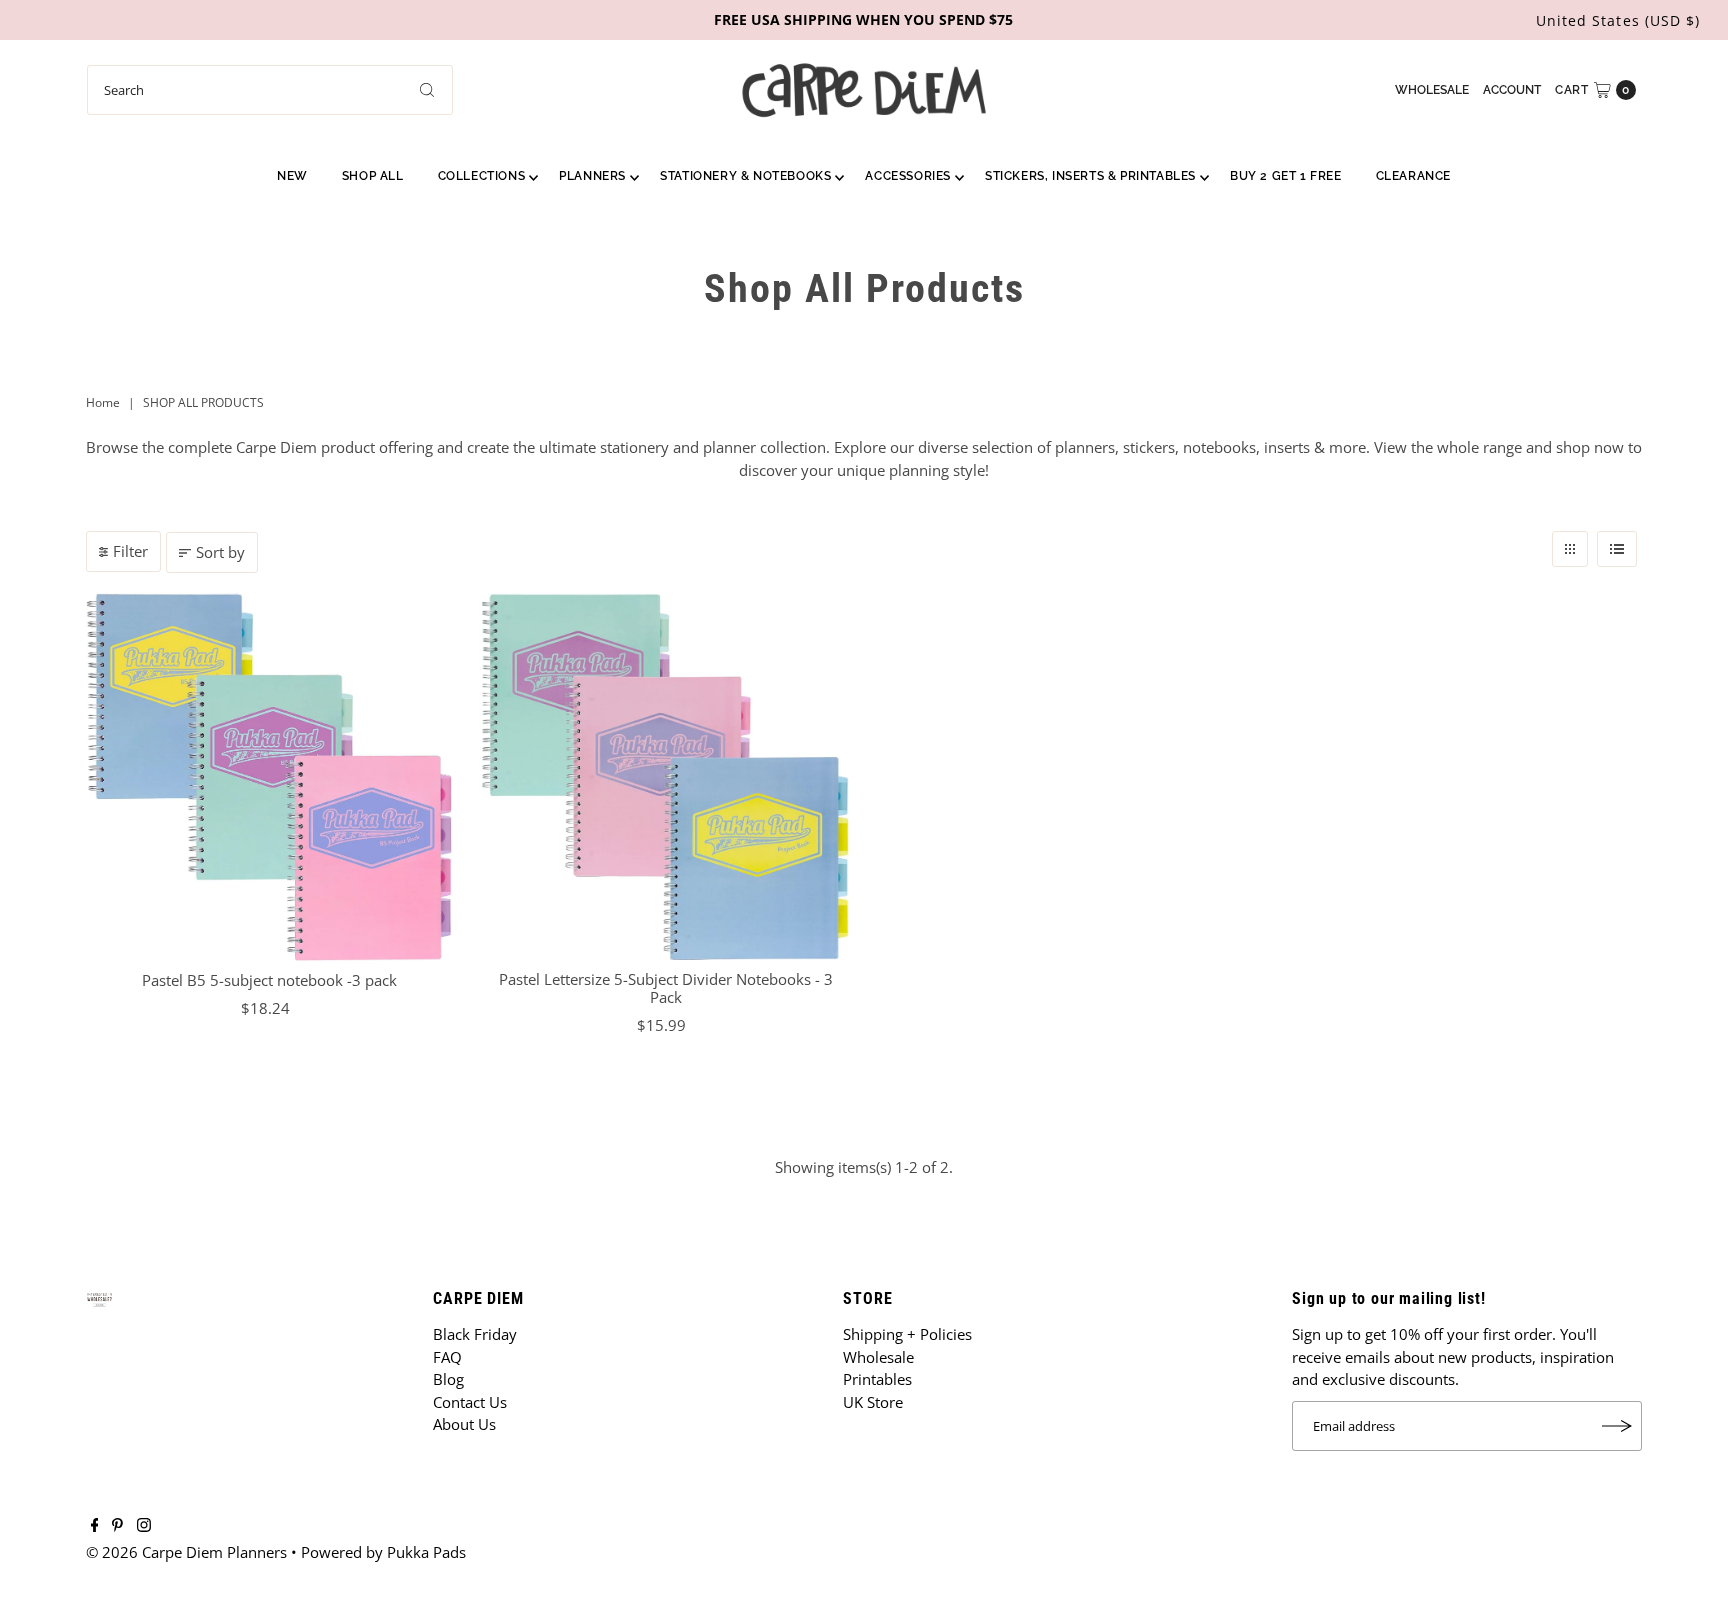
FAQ (447, 1357)
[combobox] (270, 90)
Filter (130, 551)
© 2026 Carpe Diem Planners (186, 1552)
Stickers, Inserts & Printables (1090, 176)
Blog (448, 1379)
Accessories (908, 176)
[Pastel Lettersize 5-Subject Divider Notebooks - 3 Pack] (665, 776)
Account (1512, 90)
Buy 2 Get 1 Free (1286, 176)
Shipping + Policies (907, 1334)
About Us (464, 1424)
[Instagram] (144, 1526)
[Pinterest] (117, 1526)
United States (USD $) (1618, 20)
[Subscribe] (1617, 1426)
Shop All (373, 176)
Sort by (220, 552)
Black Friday (475, 1334)
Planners (592, 176)
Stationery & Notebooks (745, 176)
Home (103, 402)
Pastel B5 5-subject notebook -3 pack (269, 980)
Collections (482, 176)
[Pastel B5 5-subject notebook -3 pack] (269, 777)
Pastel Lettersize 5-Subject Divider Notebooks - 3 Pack (666, 988)
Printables (877, 1379)
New (292, 176)
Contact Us (470, 1402)
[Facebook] (95, 1526)
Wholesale (1432, 90)
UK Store (873, 1402)
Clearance (1413, 176)
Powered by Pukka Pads (383, 1552)
